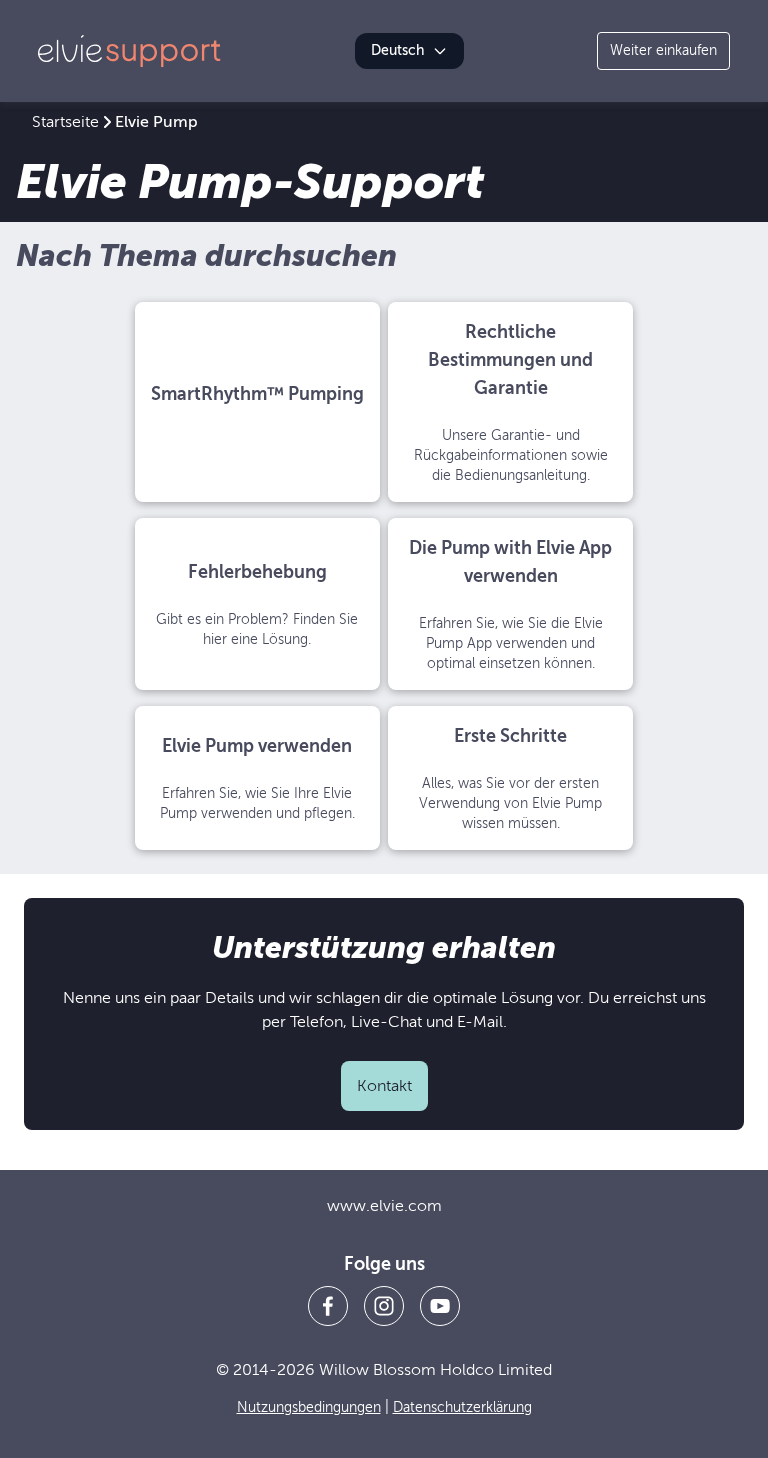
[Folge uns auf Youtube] (440, 1306)
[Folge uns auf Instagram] (384, 1306)
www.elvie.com (384, 1206)
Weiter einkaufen (663, 50)
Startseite (65, 122)
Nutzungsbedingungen (309, 1407)
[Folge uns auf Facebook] (328, 1306)
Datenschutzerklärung (462, 1407)
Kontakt (384, 1086)
